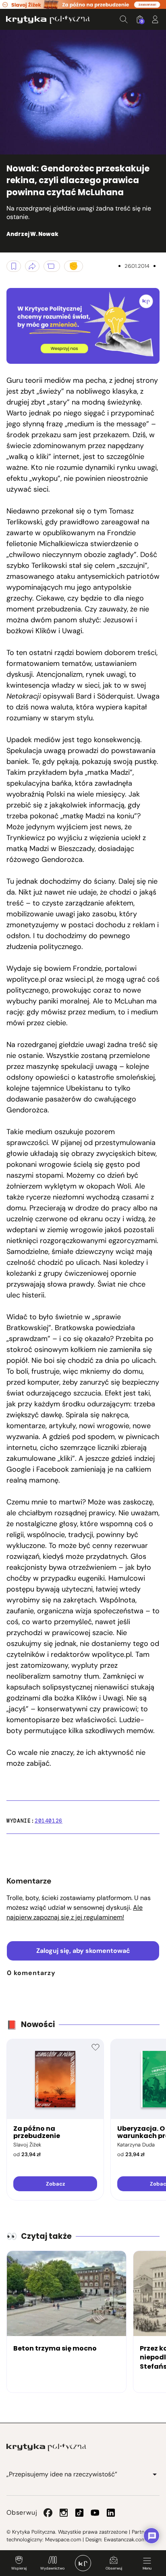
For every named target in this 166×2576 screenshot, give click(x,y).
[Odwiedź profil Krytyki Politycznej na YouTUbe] (95, 2513)
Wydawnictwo (52, 2568)
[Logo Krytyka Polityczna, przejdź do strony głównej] (48, 20)
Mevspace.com (63, 2539)
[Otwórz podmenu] (155, 2474)
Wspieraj (19, 2568)
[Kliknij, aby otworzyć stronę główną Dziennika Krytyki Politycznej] (83, 2563)
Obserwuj (114, 2568)
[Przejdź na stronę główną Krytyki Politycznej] (46, 2447)
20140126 (49, 1821)
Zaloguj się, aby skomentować (83, 1951)
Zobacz (55, 2184)
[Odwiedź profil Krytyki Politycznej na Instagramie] (64, 2513)
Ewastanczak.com (125, 2539)
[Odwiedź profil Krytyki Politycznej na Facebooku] (48, 2513)
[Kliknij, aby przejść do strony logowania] (155, 19)
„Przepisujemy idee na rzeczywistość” (62, 2474)
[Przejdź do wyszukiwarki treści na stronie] (124, 19)
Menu (147, 2568)
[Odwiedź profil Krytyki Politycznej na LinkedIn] (111, 2513)
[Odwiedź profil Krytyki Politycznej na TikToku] (79, 2513)
